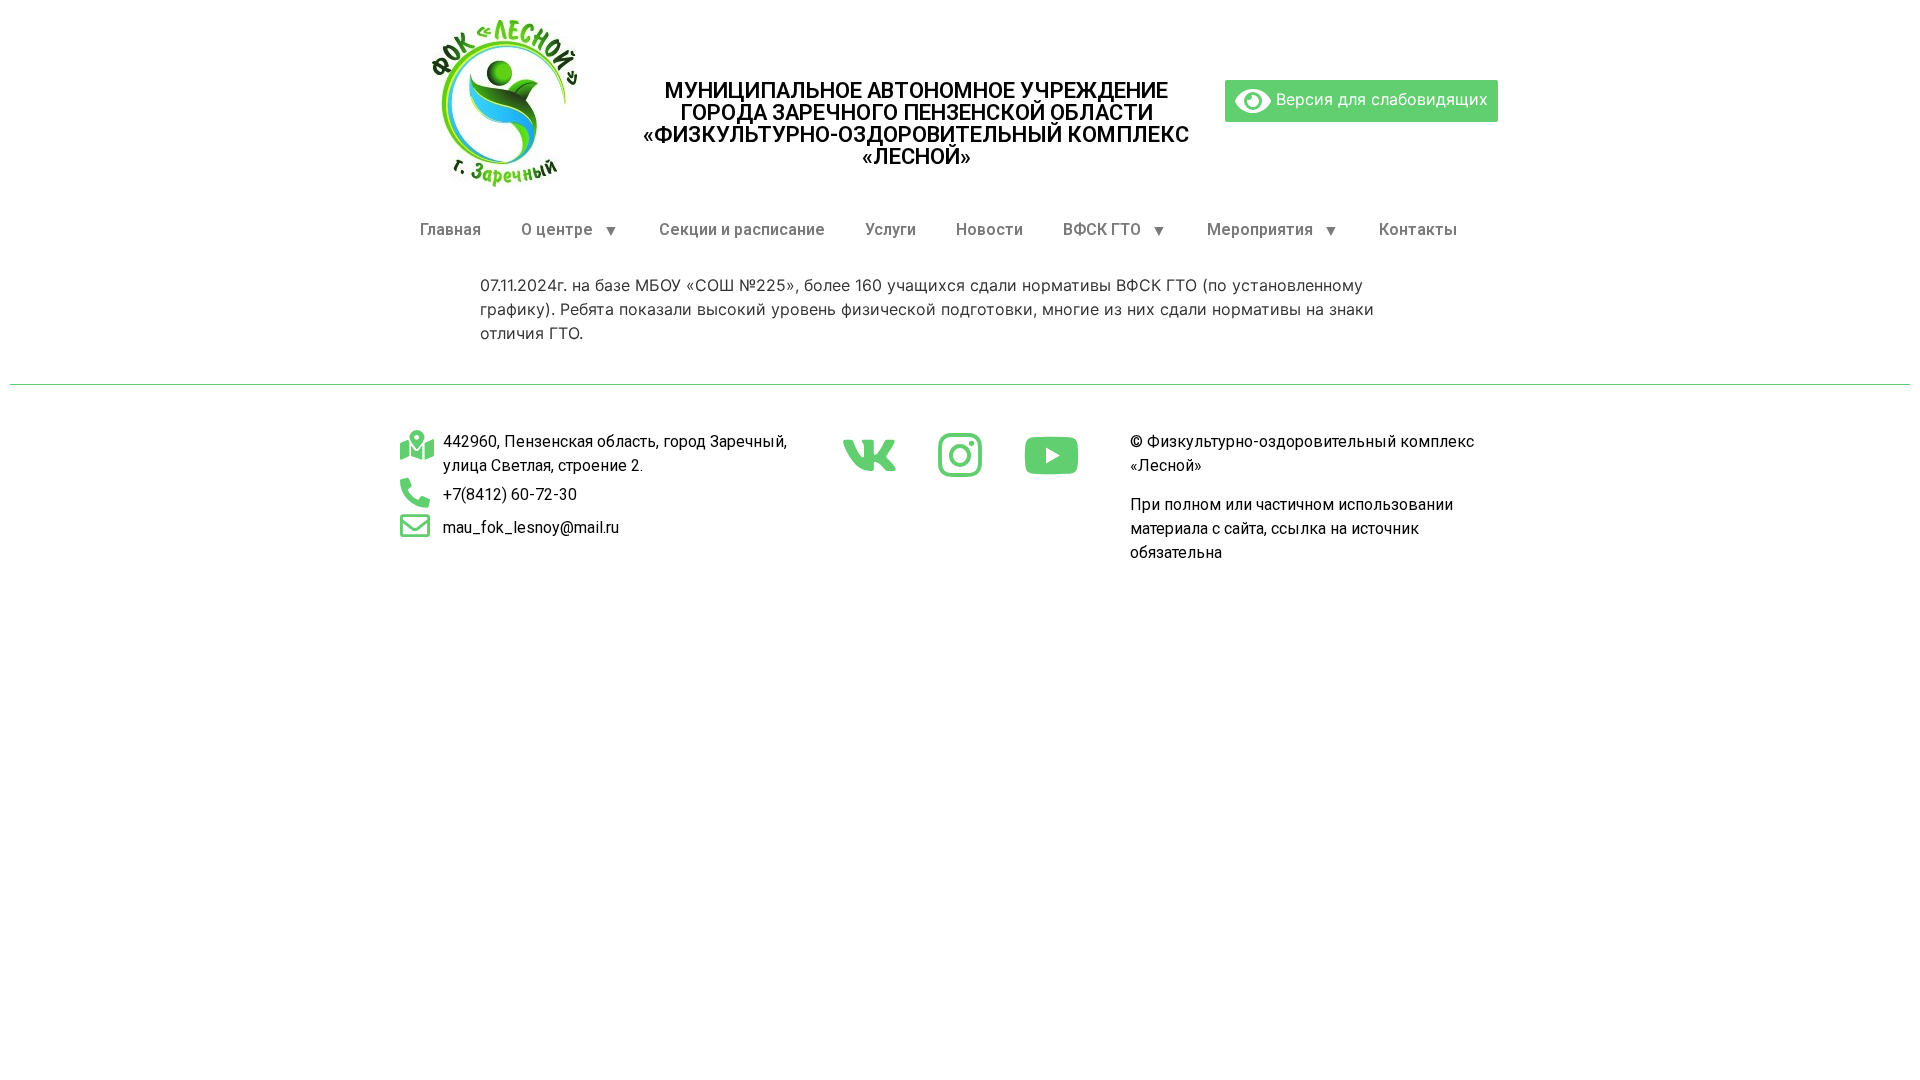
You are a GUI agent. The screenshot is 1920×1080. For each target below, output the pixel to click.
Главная (450, 229)
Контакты (1418, 229)
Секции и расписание (742, 229)
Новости (989, 229)
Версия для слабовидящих (1379, 99)
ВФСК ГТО (1102, 229)
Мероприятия (1260, 229)
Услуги (890, 229)
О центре (557, 229)
